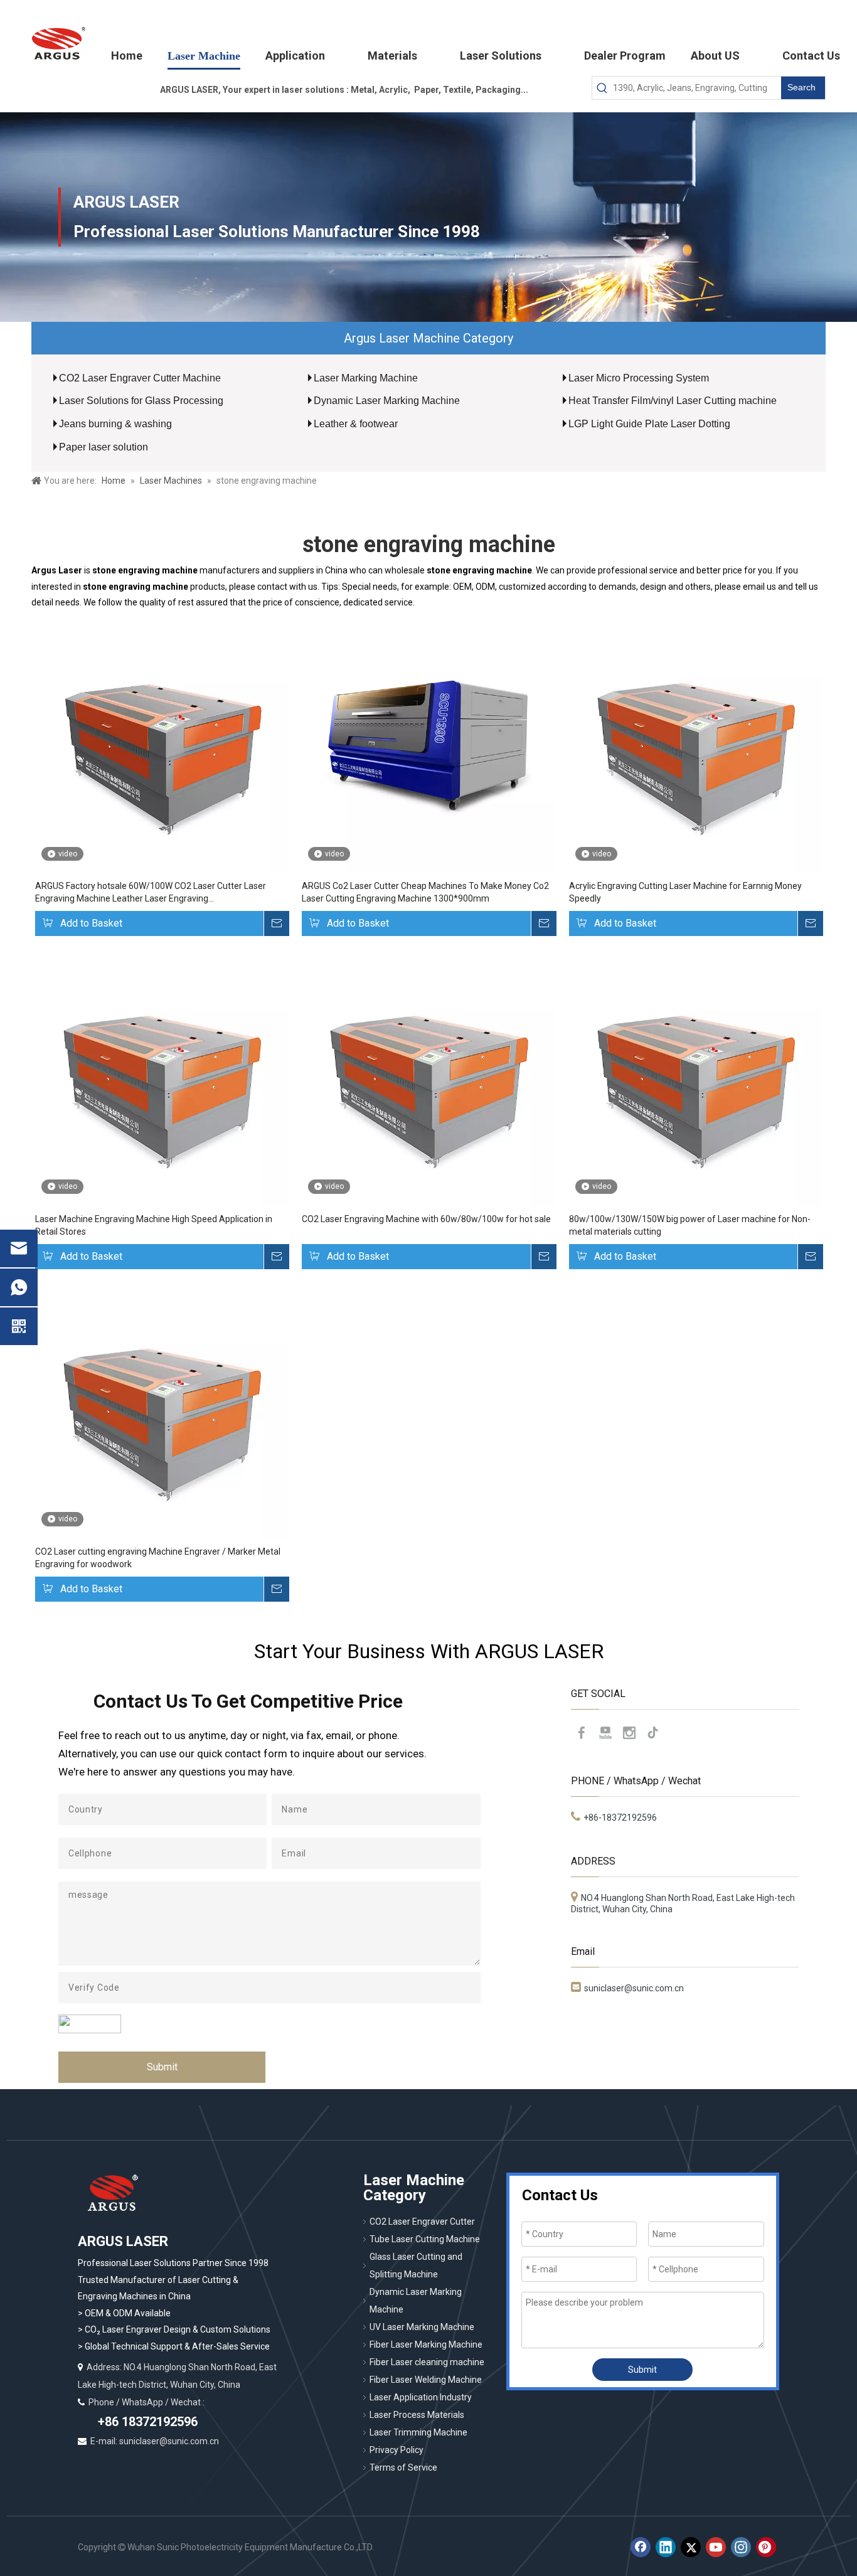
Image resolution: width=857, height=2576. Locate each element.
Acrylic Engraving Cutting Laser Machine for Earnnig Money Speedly (685, 892)
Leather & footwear (356, 424)
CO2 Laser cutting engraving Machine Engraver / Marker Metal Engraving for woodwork (158, 1558)
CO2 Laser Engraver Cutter (422, 2222)
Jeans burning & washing (115, 424)
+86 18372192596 (146, 2422)
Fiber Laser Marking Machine (426, 2344)
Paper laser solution (104, 447)
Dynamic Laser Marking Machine (387, 401)
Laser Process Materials (417, 2415)
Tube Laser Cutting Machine (425, 2239)
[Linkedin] (666, 2547)
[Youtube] (605, 1733)
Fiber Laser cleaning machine (427, 2362)
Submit (162, 2067)
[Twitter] (691, 2547)
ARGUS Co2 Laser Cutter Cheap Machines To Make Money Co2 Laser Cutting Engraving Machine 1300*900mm (425, 892)
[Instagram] (629, 1733)
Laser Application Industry (421, 2397)
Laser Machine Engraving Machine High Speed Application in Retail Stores (154, 1225)
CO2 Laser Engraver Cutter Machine (140, 378)
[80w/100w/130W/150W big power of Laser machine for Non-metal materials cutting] (695, 1079)
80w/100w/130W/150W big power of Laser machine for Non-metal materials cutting (690, 1225)
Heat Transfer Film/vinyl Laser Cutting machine (673, 401)
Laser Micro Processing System (639, 378)
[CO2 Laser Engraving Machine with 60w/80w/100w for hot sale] (428, 1079)
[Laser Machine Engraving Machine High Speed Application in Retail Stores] (162, 1079)
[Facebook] (582, 1733)
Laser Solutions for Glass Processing (141, 401)
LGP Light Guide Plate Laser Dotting (649, 424)
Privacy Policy (397, 2450)
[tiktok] (653, 1733)
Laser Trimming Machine (418, 2432)
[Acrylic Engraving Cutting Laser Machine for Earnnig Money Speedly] (695, 746)
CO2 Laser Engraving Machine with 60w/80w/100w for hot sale (426, 1219)
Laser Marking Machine (366, 378)
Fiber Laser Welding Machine (426, 2380)
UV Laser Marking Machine (422, 2327)
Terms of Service (403, 2467)
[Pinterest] (766, 2547)
